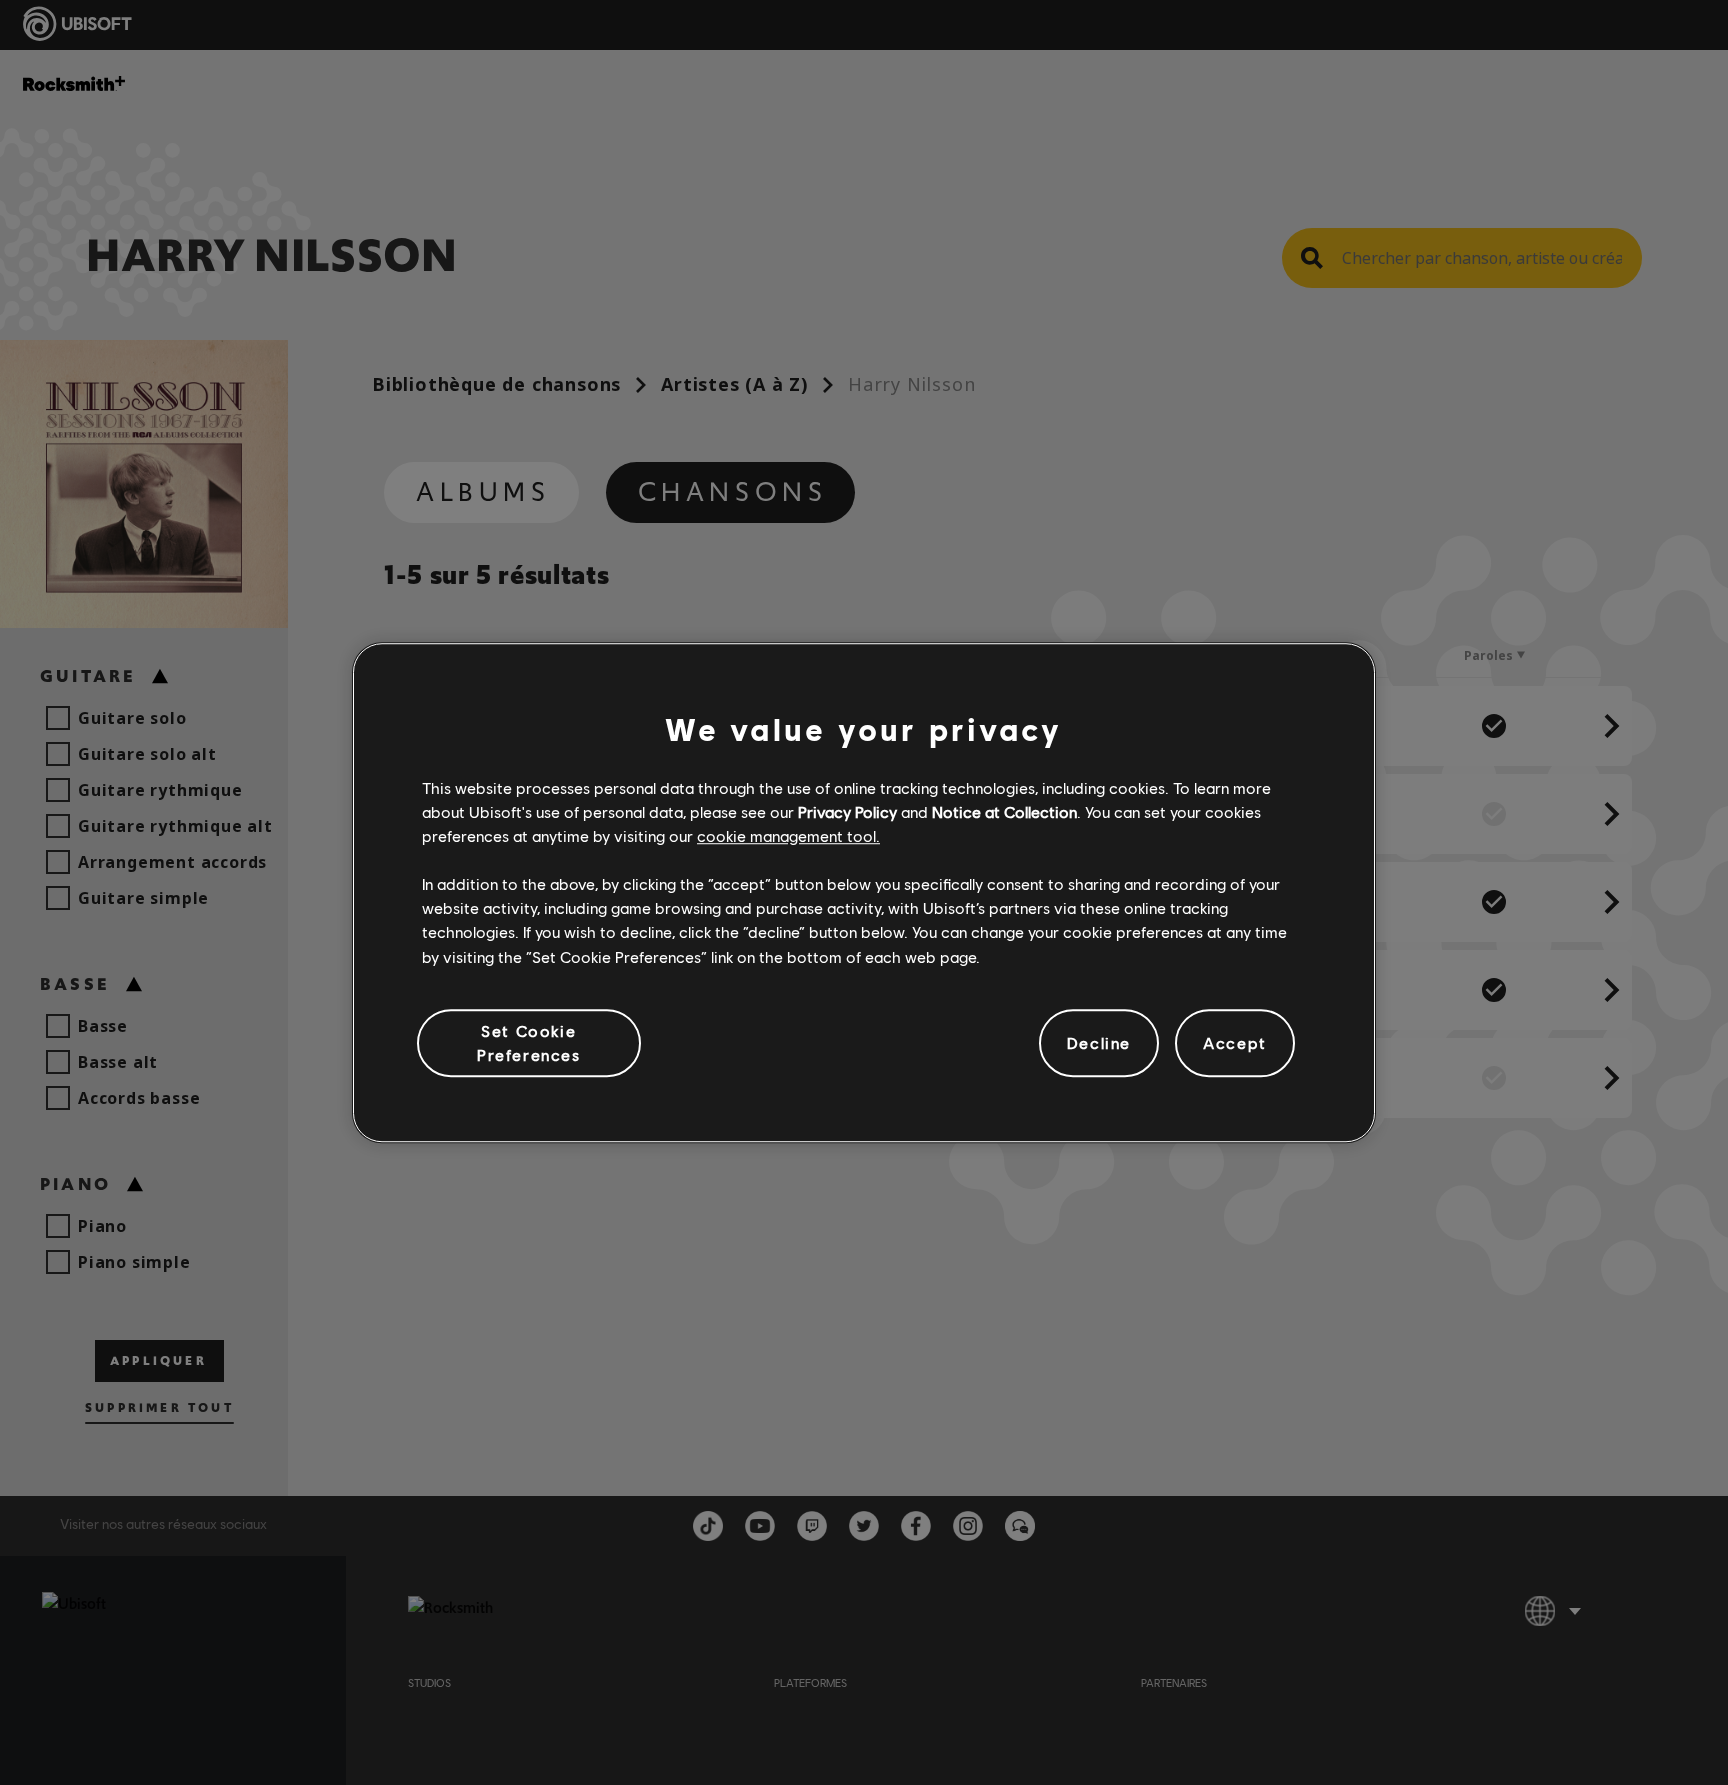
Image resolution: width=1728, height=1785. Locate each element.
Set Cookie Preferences (529, 1042)
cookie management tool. (788, 835)
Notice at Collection (1004, 811)
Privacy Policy (847, 811)
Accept (1235, 1042)
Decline (1099, 1042)
